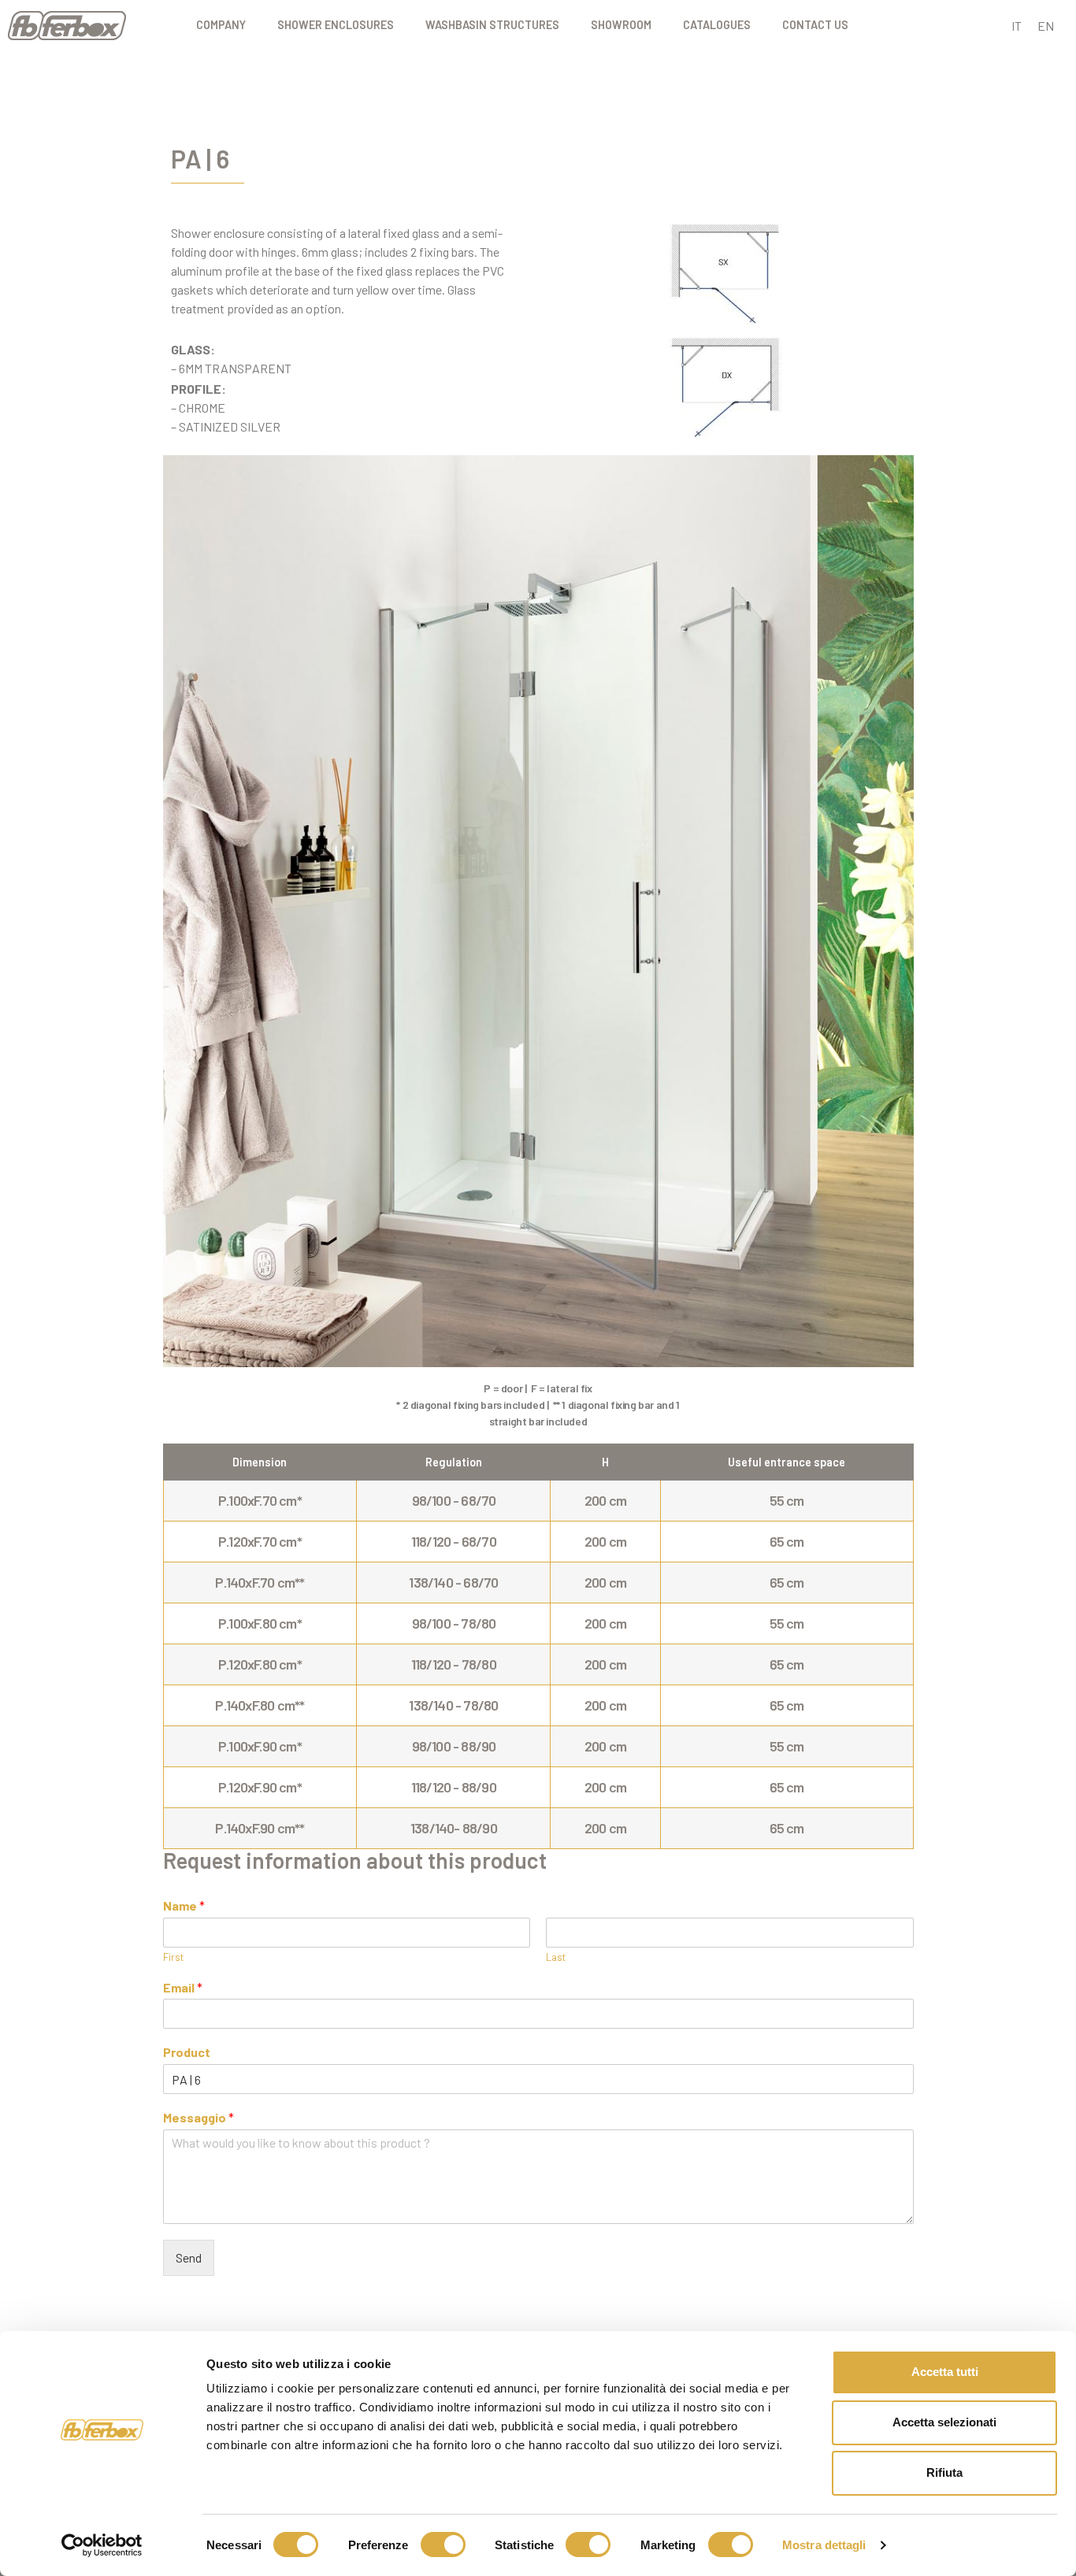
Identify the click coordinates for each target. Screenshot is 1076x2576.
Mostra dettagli (824, 2545)
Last (556, 1957)
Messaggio (199, 2117)
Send (189, 2257)
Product (187, 2052)
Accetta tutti (945, 2372)
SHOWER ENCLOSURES (336, 25)
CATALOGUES (717, 25)
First (173, 1957)
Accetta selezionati (944, 2422)
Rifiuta (944, 2472)
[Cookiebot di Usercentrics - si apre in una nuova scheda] (102, 2545)
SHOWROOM (621, 25)
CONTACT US (815, 25)
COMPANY (221, 25)
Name (184, 1905)
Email (183, 1987)
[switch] (443, 2544)
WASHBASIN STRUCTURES (492, 25)
